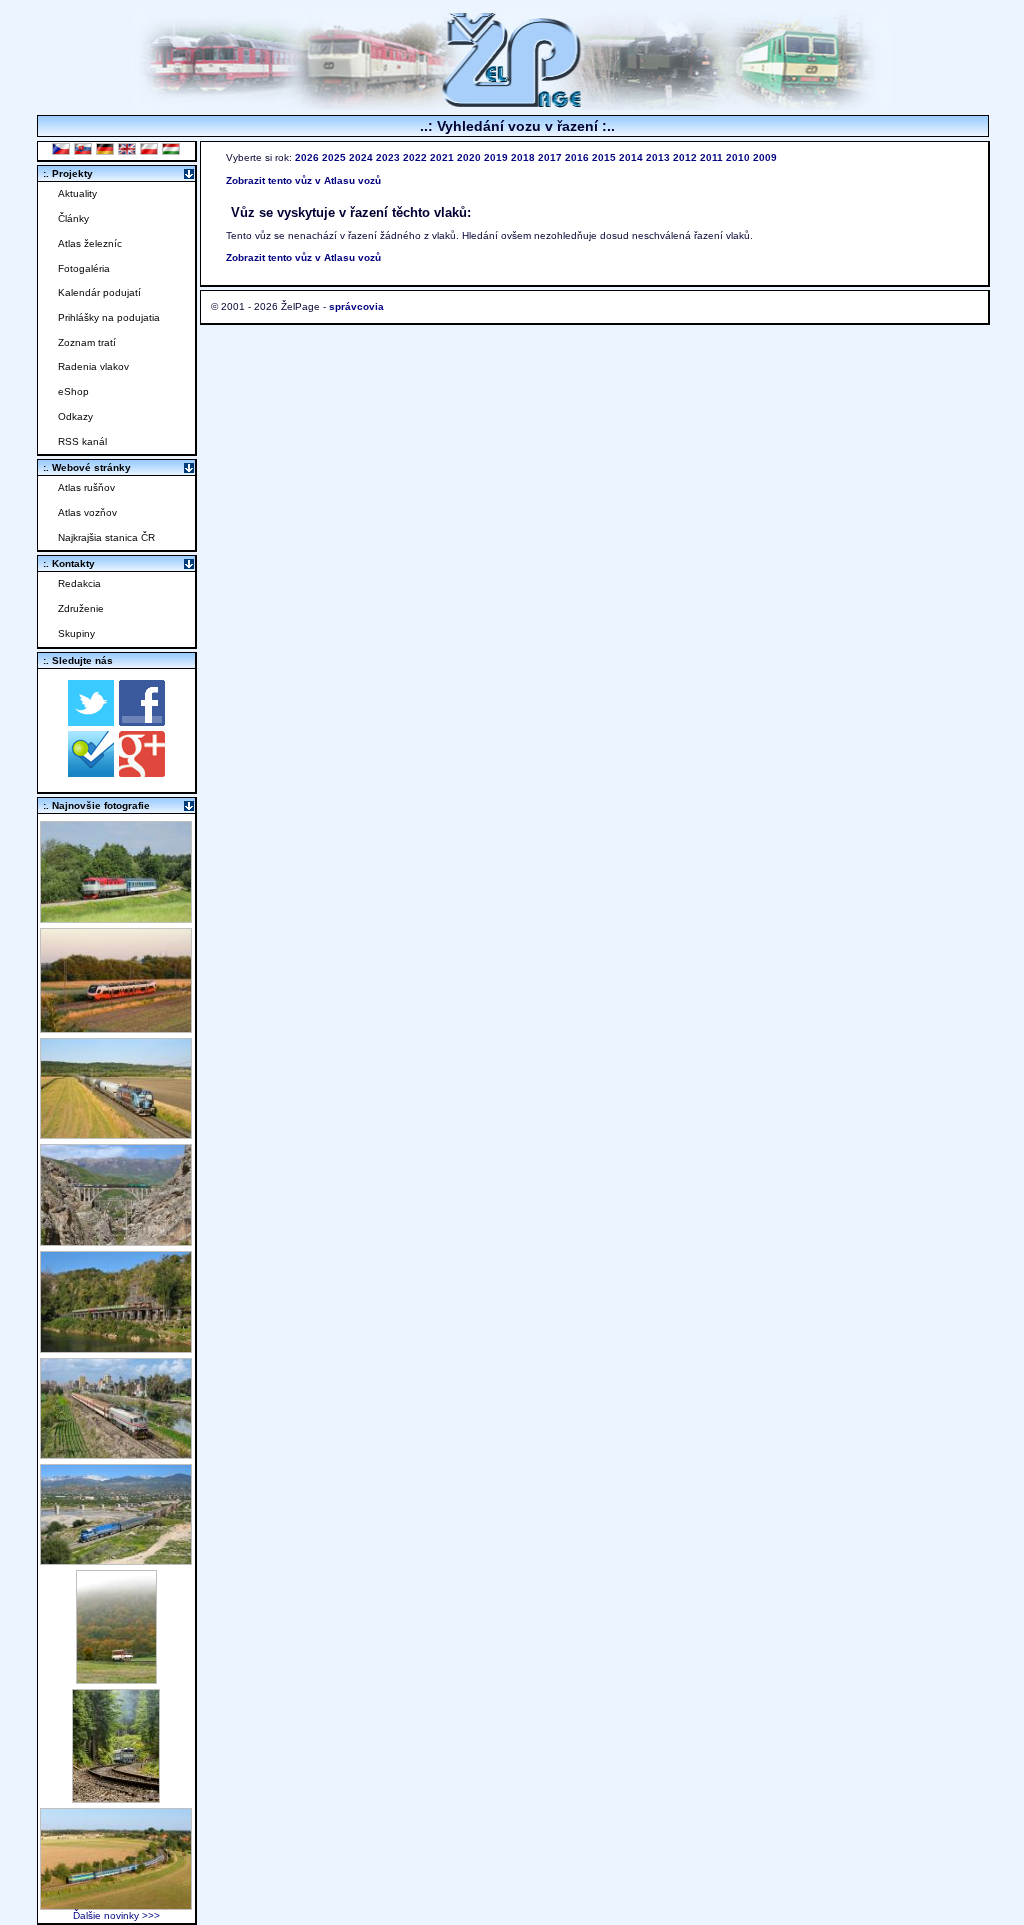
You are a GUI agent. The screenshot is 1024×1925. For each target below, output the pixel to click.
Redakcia (79, 583)
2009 (765, 157)
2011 (711, 157)
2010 (738, 157)
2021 (442, 157)
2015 (604, 157)
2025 (334, 157)
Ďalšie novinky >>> (116, 1915)
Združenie (81, 608)
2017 (550, 157)
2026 (307, 157)
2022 (415, 157)
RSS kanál (82, 441)
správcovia (356, 306)
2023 (388, 157)
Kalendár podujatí (99, 292)
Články (73, 218)
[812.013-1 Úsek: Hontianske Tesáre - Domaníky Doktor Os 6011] (116, 1678)
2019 (496, 157)
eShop (73, 391)
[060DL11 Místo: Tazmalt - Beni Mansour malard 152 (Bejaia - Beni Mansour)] (116, 1559)
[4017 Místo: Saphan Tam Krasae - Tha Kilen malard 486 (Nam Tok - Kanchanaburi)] (116, 1347)
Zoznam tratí (87, 342)
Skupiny (76, 633)
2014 (631, 157)
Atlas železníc (90, 243)
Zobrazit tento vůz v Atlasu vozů (303, 180)
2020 (469, 157)
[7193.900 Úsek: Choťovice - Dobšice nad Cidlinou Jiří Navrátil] (116, 1133)
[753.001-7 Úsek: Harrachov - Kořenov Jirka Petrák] (116, 1797)
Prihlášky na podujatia (109, 317)
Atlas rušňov (86, 487)
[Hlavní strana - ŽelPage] (512, 104)
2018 (523, 157)
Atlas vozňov (87, 512)
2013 (658, 157)
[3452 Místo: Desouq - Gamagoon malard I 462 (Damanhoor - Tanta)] (116, 1453)
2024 (361, 157)
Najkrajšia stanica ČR (106, 537)
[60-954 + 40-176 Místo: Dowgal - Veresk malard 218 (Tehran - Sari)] (116, 1240)
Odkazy (75, 416)
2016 (577, 157)
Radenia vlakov (93, 366)
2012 (685, 157)
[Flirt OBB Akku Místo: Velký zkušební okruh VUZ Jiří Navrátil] (116, 1027)
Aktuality (77, 193)
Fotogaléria (84, 268)
